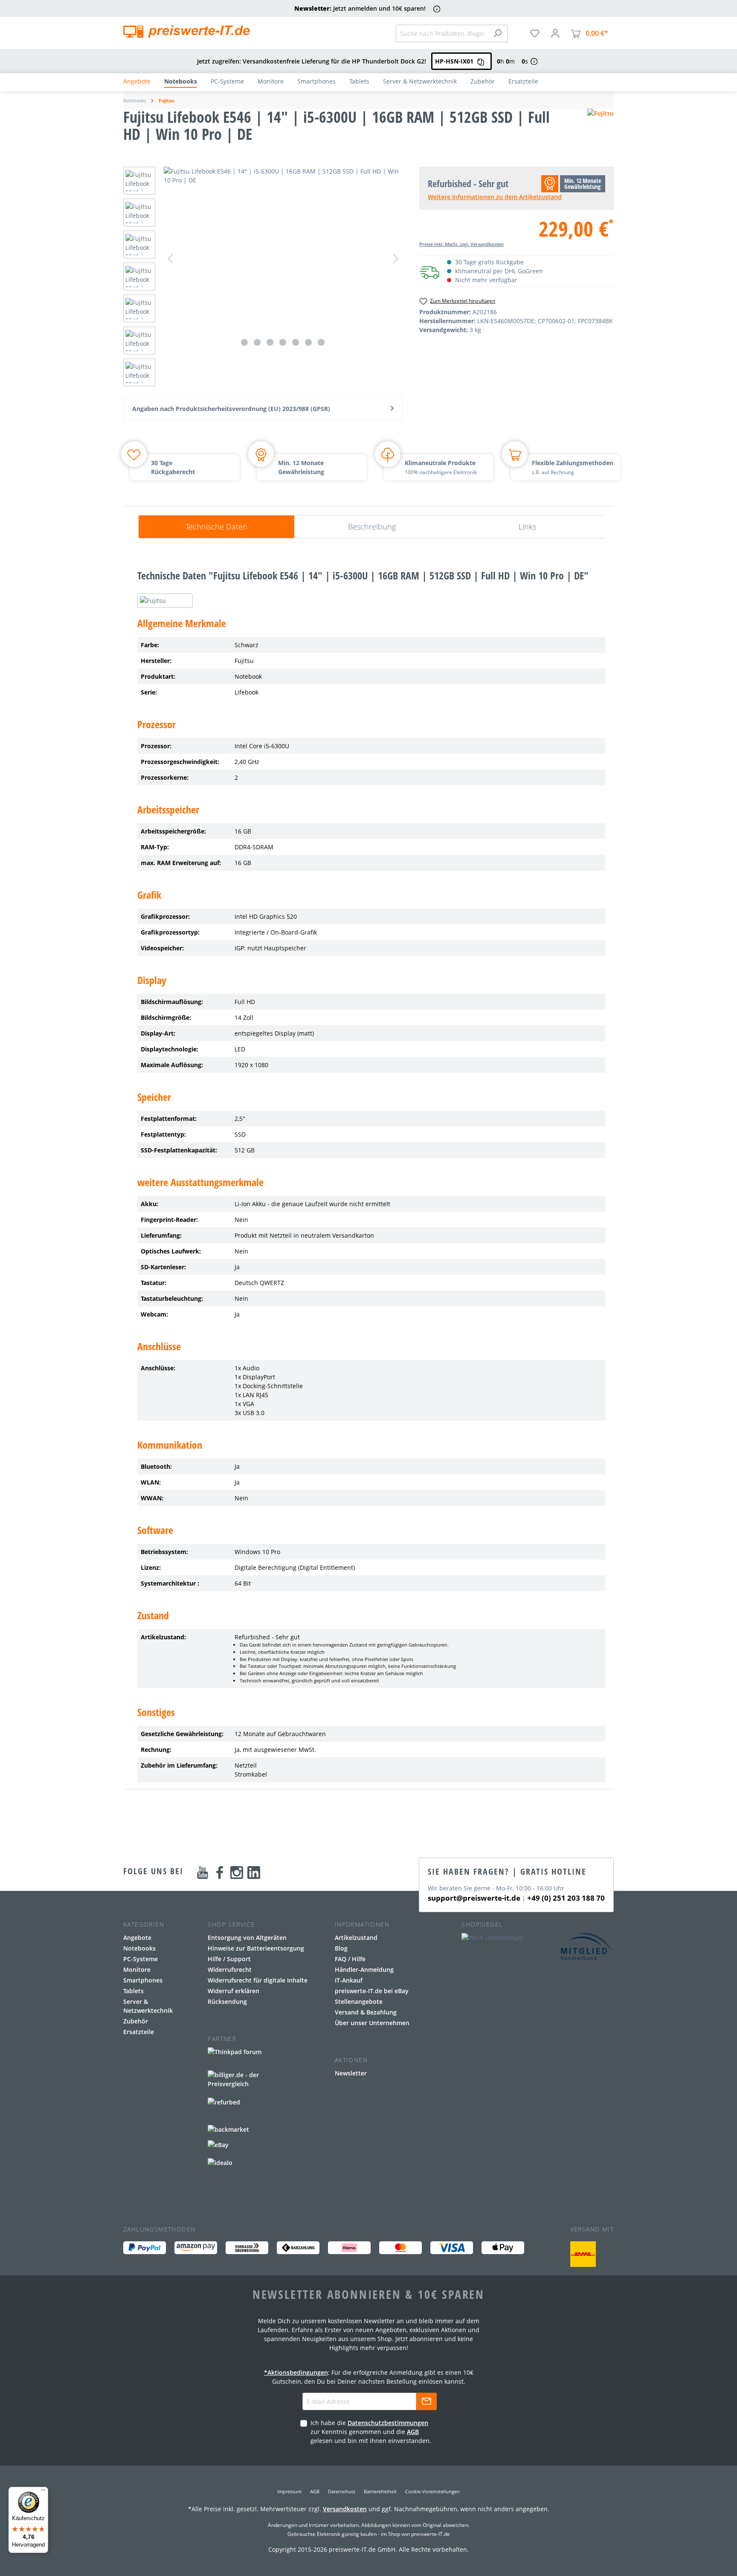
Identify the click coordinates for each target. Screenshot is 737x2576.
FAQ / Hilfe (350, 1959)
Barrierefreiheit (380, 2491)
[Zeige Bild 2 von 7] (257, 342)
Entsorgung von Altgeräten (247, 1938)
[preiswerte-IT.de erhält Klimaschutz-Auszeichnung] (583, 2254)
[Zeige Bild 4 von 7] (283, 342)
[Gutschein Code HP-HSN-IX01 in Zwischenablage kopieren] (481, 61)
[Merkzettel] (535, 33)
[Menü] (43, 2492)
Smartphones (143, 1980)
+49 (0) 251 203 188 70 (566, 1898)
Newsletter (351, 2073)
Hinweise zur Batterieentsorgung (256, 1948)
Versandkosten (345, 2509)
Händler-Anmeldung (364, 1970)
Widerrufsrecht (230, 1970)
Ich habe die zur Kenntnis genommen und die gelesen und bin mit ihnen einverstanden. (371, 2432)
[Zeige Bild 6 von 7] (308, 342)
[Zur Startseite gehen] (187, 32)
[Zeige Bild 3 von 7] (270, 342)
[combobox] (442, 33)
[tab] (216, 527)
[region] (263, 279)
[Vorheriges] (170, 259)
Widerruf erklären (234, 1991)
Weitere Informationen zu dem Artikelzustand (495, 197)
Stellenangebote (359, 2001)
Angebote (137, 1938)
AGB (413, 2432)
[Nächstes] (396, 259)
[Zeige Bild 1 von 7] (244, 342)
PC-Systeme (141, 1959)
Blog (341, 1948)
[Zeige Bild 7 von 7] (321, 342)
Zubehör (136, 2021)
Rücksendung (227, 2001)
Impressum (289, 2491)
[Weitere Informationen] (437, 9)
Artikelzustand (356, 1938)
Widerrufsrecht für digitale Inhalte (258, 1980)
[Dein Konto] (555, 33)
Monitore (137, 1970)
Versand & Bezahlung (366, 2012)
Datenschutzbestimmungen (388, 2423)
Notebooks (139, 1948)
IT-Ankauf (349, 1980)
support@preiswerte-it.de (474, 1898)
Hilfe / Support (229, 1959)
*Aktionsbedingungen (296, 2372)
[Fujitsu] (601, 129)
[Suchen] (498, 33)
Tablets (133, 1991)
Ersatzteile (139, 2032)
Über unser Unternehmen (372, 2023)
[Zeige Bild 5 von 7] (296, 342)
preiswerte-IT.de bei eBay (372, 1991)
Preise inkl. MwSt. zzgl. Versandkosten (461, 244)
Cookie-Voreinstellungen (432, 2491)
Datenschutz (342, 2491)
